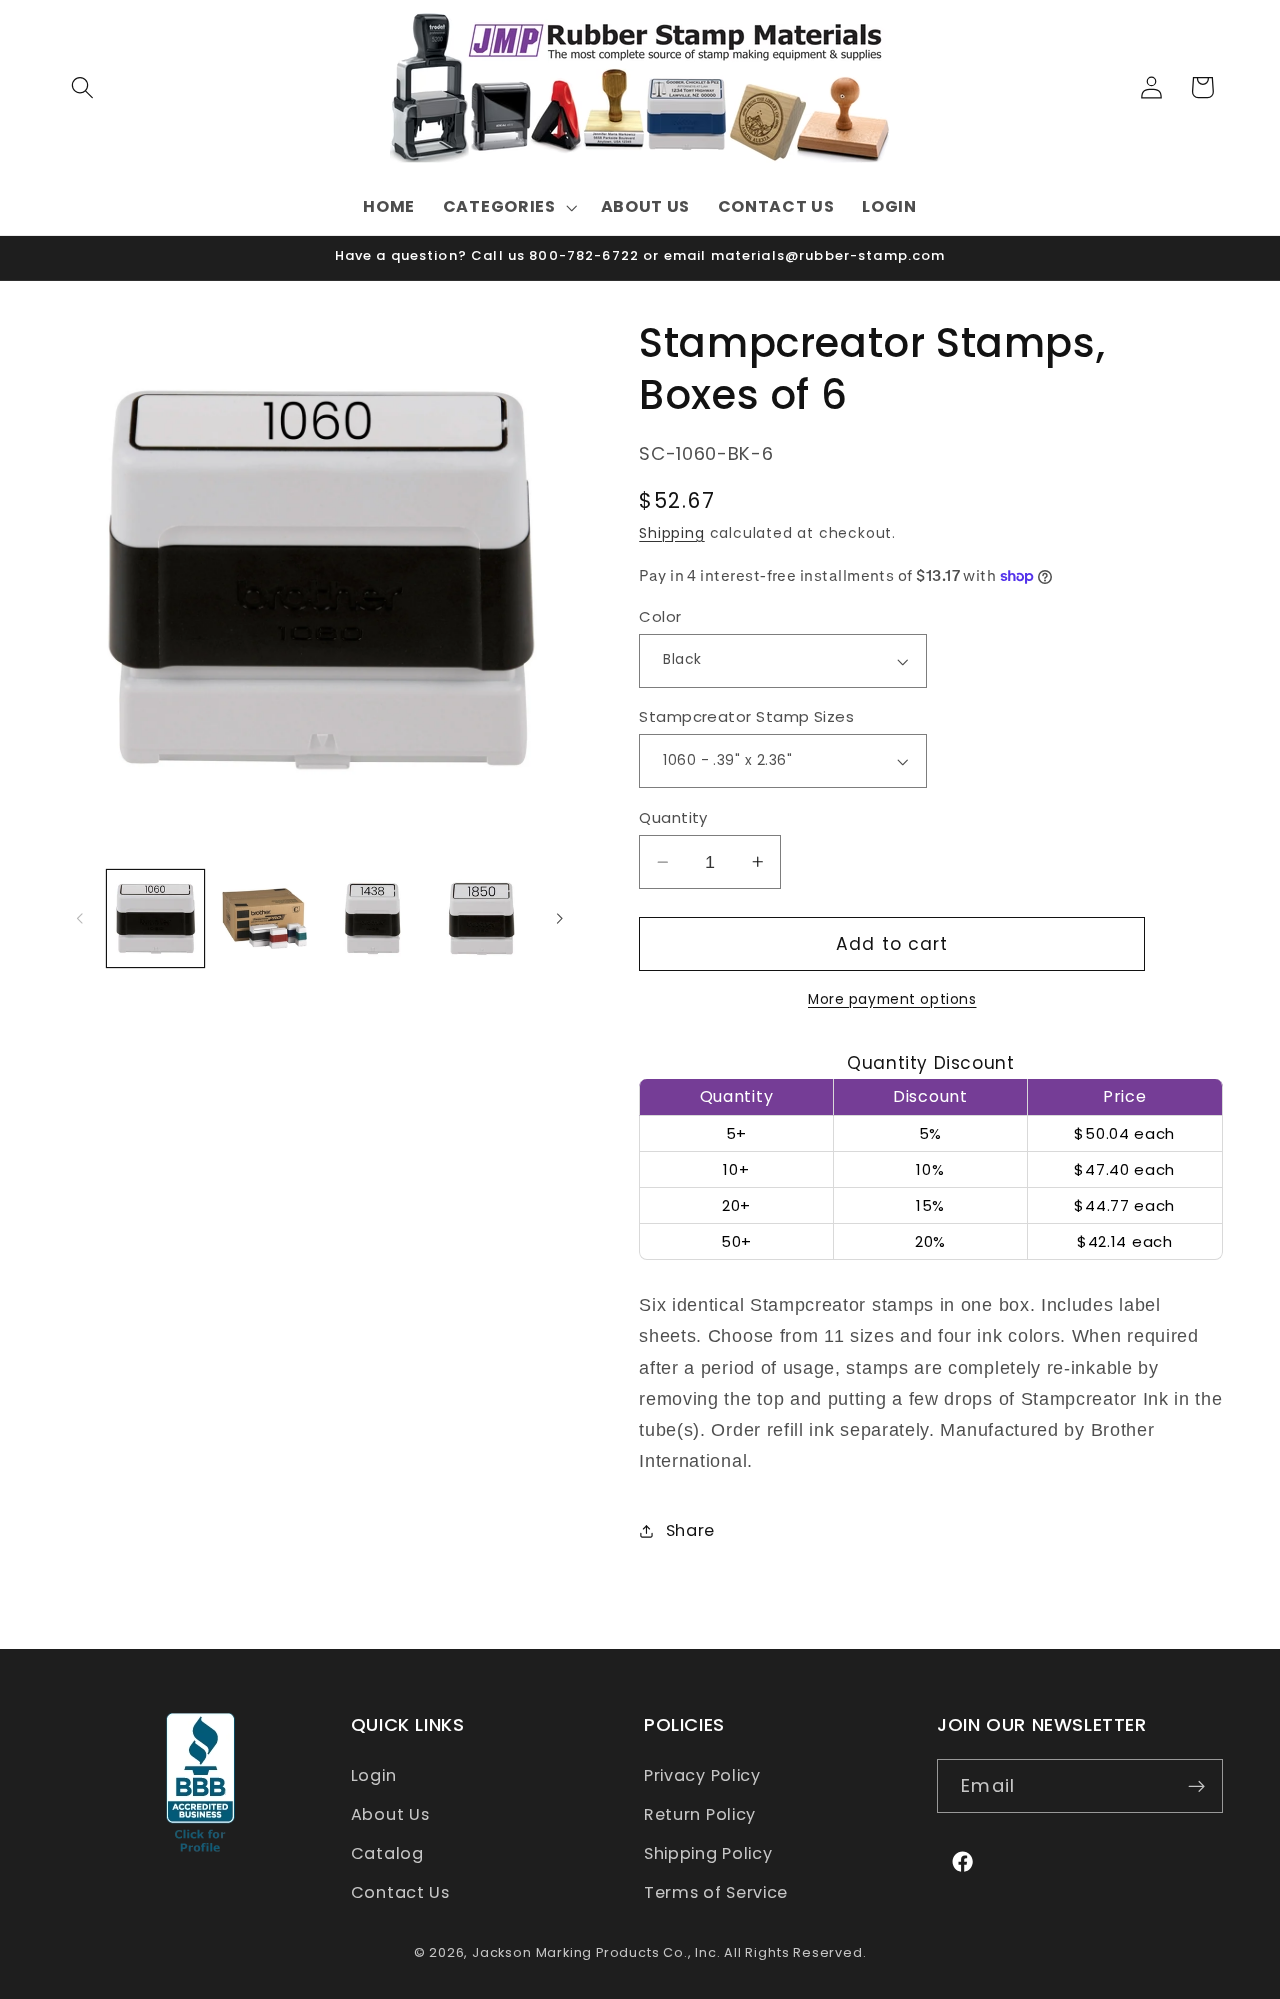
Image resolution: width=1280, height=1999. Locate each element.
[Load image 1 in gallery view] (155, 918)
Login (373, 1776)
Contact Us (400, 1892)
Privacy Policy (702, 1776)
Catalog (387, 1853)
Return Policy (700, 1814)
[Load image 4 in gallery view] (481, 918)
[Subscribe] (1196, 1787)
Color (660, 616)
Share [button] (690, 1530)
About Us (390, 1814)
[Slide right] (560, 918)
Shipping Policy (708, 1853)
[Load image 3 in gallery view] (372, 918)
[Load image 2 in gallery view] (264, 918)
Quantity (673, 817)
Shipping (671, 533)
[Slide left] (80, 918)
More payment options (892, 999)
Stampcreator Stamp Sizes (746, 716)
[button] (83, 87)
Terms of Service (716, 1892)
